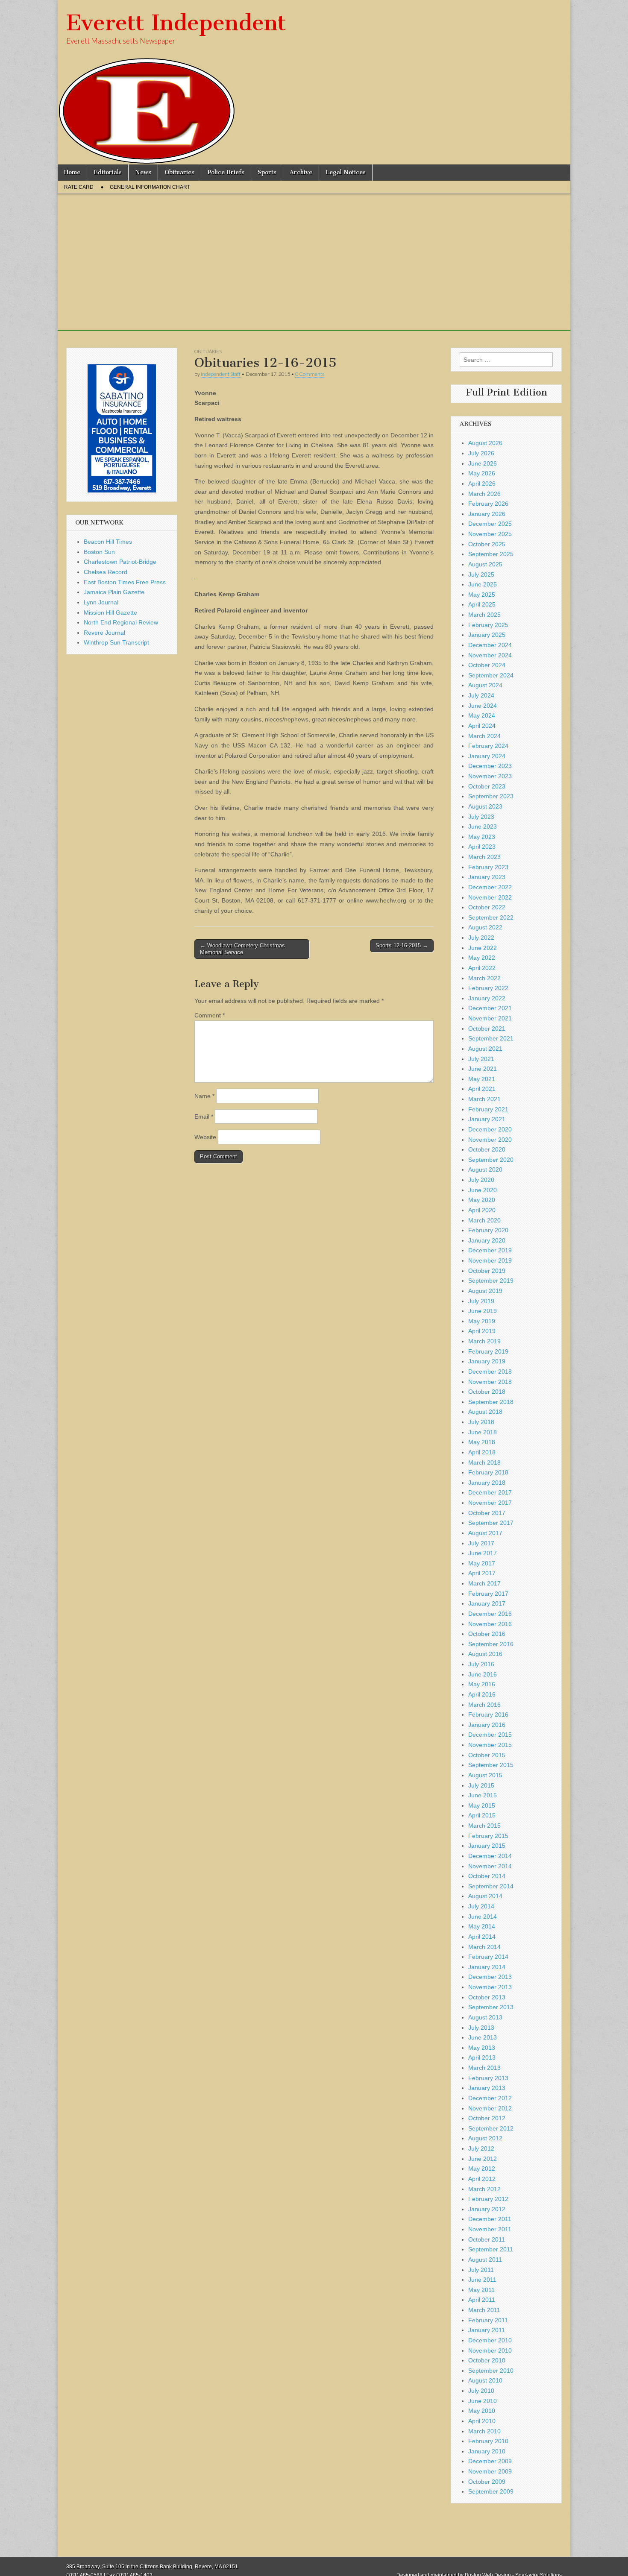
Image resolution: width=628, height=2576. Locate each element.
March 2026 (484, 494)
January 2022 (487, 998)
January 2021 (487, 1119)
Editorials (108, 172)
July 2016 (481, 1664)
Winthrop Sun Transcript (116, 642)
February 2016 (488, 1714)
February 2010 (488, 2441)
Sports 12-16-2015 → (402, 945)
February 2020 (488, 1230)
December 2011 (490, 2219)
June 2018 (483, 1432)
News (143, 172)
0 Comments (310, 374)
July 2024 (481, 695)
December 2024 (490, 645)
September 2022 (491, 917)
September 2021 (491, 1038)
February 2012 (488, 2199)
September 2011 (491, 2249)
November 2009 (490, 2471)
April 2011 (482, 2300)
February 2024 (488, 746)
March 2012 (484, 2189)
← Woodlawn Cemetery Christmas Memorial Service (242, 949)
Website (205, 1137)
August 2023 (485, 806)
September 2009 (491, 2491)
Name (204, 1096)
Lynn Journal (101, 602)
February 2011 (488, 2320)
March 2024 (484, 736)
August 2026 (485, 443)
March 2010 (484, 2431)
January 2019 (487, 1361)
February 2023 (488, 867)
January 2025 (487, 635)
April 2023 (482, 847)
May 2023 (482, 837)
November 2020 (490, 1140)
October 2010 (487, 2360)
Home (72, 172)
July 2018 (481, 1422)
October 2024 (487, 665)
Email (204, 1117)
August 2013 (485, 2017)
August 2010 (485, 2380)
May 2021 (482, 1079)
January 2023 (487, 877)
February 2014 (488, 1957)
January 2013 (487, 2088)
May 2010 (482, 2411)
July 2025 (481, 574)
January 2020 (487, 1240)
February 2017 (488, 1594)
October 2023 (487, 786)
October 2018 (487, 1392)
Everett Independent (176, 23)
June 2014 (483, 1917)
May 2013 (482, 2048)
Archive (301, 172)
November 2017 (490, 1503)
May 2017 (482, 1563)
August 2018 (485, 1412)
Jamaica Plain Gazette (114, 592)
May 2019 (482, 1321)
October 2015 (487, 1755)
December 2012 (490, 2098)
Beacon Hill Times (108, 542)
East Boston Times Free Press (125, 582)
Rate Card (79, 187)
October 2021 (487, 1029)
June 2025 (483, 584)
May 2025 (482, 595)
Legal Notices (346, 172)
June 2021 (483, 1069)
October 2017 (487, 1513)
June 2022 (483, 948)
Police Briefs (226, 172)
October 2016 (487, 1634)
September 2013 (491, 2007)
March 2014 (484, 1947)
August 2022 (485, 927)
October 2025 (487, 544)
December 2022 (490, 887)
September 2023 (491, 796)
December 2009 (490, 2461)
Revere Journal (104, 633)
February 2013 (488, 2078)
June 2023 (483, 826)
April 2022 (482, 968)
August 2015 (485, 1775)
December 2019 (490, 1250)
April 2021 (482, 1089)
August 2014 (485, 1896)
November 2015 (490, 1745)
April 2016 (482, 1694)
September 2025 (491, 554)
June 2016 (483, 1674)
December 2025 (490, 524)
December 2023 (490, 766)
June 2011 (482, 2280)
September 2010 (491, 2371)
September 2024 (491, 675)
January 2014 (487, 1967)
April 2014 (482, 1937)
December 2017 (490, 1492)
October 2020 (487, 1149)
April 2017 (482, 1573)
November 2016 (490, 1624)
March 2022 (484, 978)
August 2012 (485, 2138)
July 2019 (481, 1301)
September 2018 (491, 1402)
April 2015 (482, 1815)
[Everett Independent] (314, 82)
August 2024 (485, 685)
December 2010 (490, 2340)
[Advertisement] (314, 271)
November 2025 (490, 534)
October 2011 (487, 2239)
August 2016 (485, 1654)
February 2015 (488, 1836)
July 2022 (481, 938)
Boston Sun (99, 552)
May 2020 (482, 1200)
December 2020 (490, 1129)
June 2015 (483, 1795)
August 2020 (485, 1169)
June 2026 (483, 463)
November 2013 (490, 1987)
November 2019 (490, 1260)
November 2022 (490, 897)
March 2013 (484, 2068)
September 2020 (491, 1160)
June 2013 (483, 2037)
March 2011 (484, 2310)
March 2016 (484, 1705)
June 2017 (483, 1553)
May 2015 (482, 1805)
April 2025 (482, 604)
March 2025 (484, 615)
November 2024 (490, 655)
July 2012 (481, 2148)
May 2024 (482, 715)
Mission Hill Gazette (110, 612)
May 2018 (482, 1442)
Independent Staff (221, 374)
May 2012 (482, 2169)
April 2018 (482, 1452)
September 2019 (491, 1281)
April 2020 (482, 1210)
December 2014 (490, 1856)
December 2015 (490, 1735)
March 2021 (484, 1099)
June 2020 (483, 1190)
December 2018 (490, 1372)
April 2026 (482, 484)
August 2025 (485, 564)
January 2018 (487, 1483)
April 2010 (482, 2421)
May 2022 (482, 958)
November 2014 (490, 1866)
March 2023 (484, 857)
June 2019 (483, 1311)
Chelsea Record (106, 572)
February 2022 (488, 988)
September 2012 (491, 2128)
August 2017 (485, 1533)
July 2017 (481, 1543)
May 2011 (481, 2290)
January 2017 (487, 1603)
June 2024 (483, 706)
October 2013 (487, 1997)
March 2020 (484, 1220)
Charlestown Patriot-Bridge (120, 562)
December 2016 (490, 1614)
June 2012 (483, 2159)
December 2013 (490, 1977)
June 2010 (483, 2401)
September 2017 (491, 1523)
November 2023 (490, 776)
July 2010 (481, 2391)
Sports (267, 172)
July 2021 (481, 1059)
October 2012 (487, 2118)
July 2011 (481, 2270)
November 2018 (490, 1382)
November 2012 (490, 2108)
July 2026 (481, 453)
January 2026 (487, 514)
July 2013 (481, 2028)
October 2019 (487, 1271)
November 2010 (490, 2350)
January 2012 (487, 2209)
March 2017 (484, 1583)
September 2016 (491, 1644)
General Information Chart (150, 187)
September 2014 (491, 1886)
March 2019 (484, 1341)
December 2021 (490, 1008)
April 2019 (482, 1331)
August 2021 (485, 1049)
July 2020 (481, 1180)
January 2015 (487, 1846)
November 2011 (490, 2229)
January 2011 (487, 2330)
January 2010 (487, 2451)
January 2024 (487, 756)
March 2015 (484, 1826)
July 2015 (481, 1785)
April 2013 (482, 2057)
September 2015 (491, 1765)
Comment (210, 1015)
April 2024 (482, 726)
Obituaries (179, 172)
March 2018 (484, 1462)
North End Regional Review (121, 622)
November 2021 (490, 1018)
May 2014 (482, 1926)
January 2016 (487, 1725)
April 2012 (482, 2179)
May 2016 (482, 1684)
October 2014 (487, 1876)
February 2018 (488, 1472)
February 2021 (488, 1109)
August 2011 (485, 2259)
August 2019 (485, 1291)
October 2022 (487, 907)
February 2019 (488, 1351)
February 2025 (488, 625)
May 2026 (482, 473)
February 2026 (488, 504)
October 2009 (487, 2482)
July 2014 (481, 1906)
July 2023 (481, 817)
